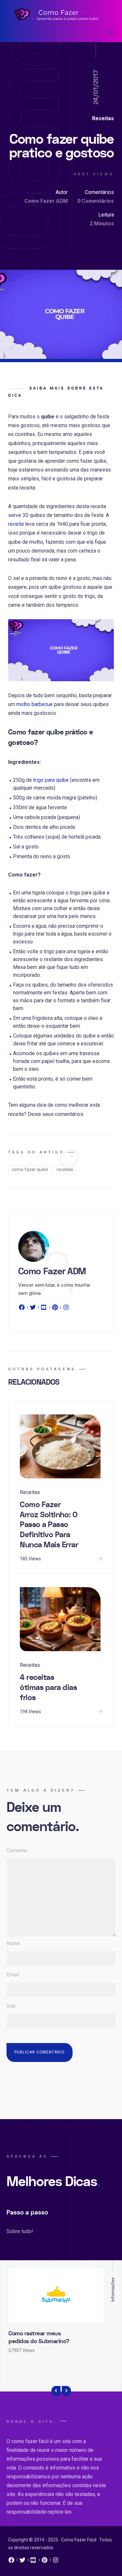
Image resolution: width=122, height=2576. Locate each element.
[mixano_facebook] (11, 2562)
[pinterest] (55, 1309)
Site (11, 2006)
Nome (13, 1943)
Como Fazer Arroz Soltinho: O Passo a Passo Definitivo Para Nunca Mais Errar (49, 1525)
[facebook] (23, 1309)
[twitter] (33, 1309)
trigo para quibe (51, 780)
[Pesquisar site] (110, 32)
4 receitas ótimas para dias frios (48, 1687)
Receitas (103, 118)
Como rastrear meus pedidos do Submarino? (39, 2337)
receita (16, 524)
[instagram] (66, 1309)
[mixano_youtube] (34, 2562)
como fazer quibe (30, 1169)
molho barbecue (34, 704)
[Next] (66, 2391)
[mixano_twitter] (22, 2562)
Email (13, 1975)
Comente (17, 1851)
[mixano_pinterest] (45, 2562)
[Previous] (56, 2391)
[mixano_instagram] (56, 2562)
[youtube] (44, 1309)
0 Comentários (96, 201)
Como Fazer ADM (46, 201)
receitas (65, 1169)
